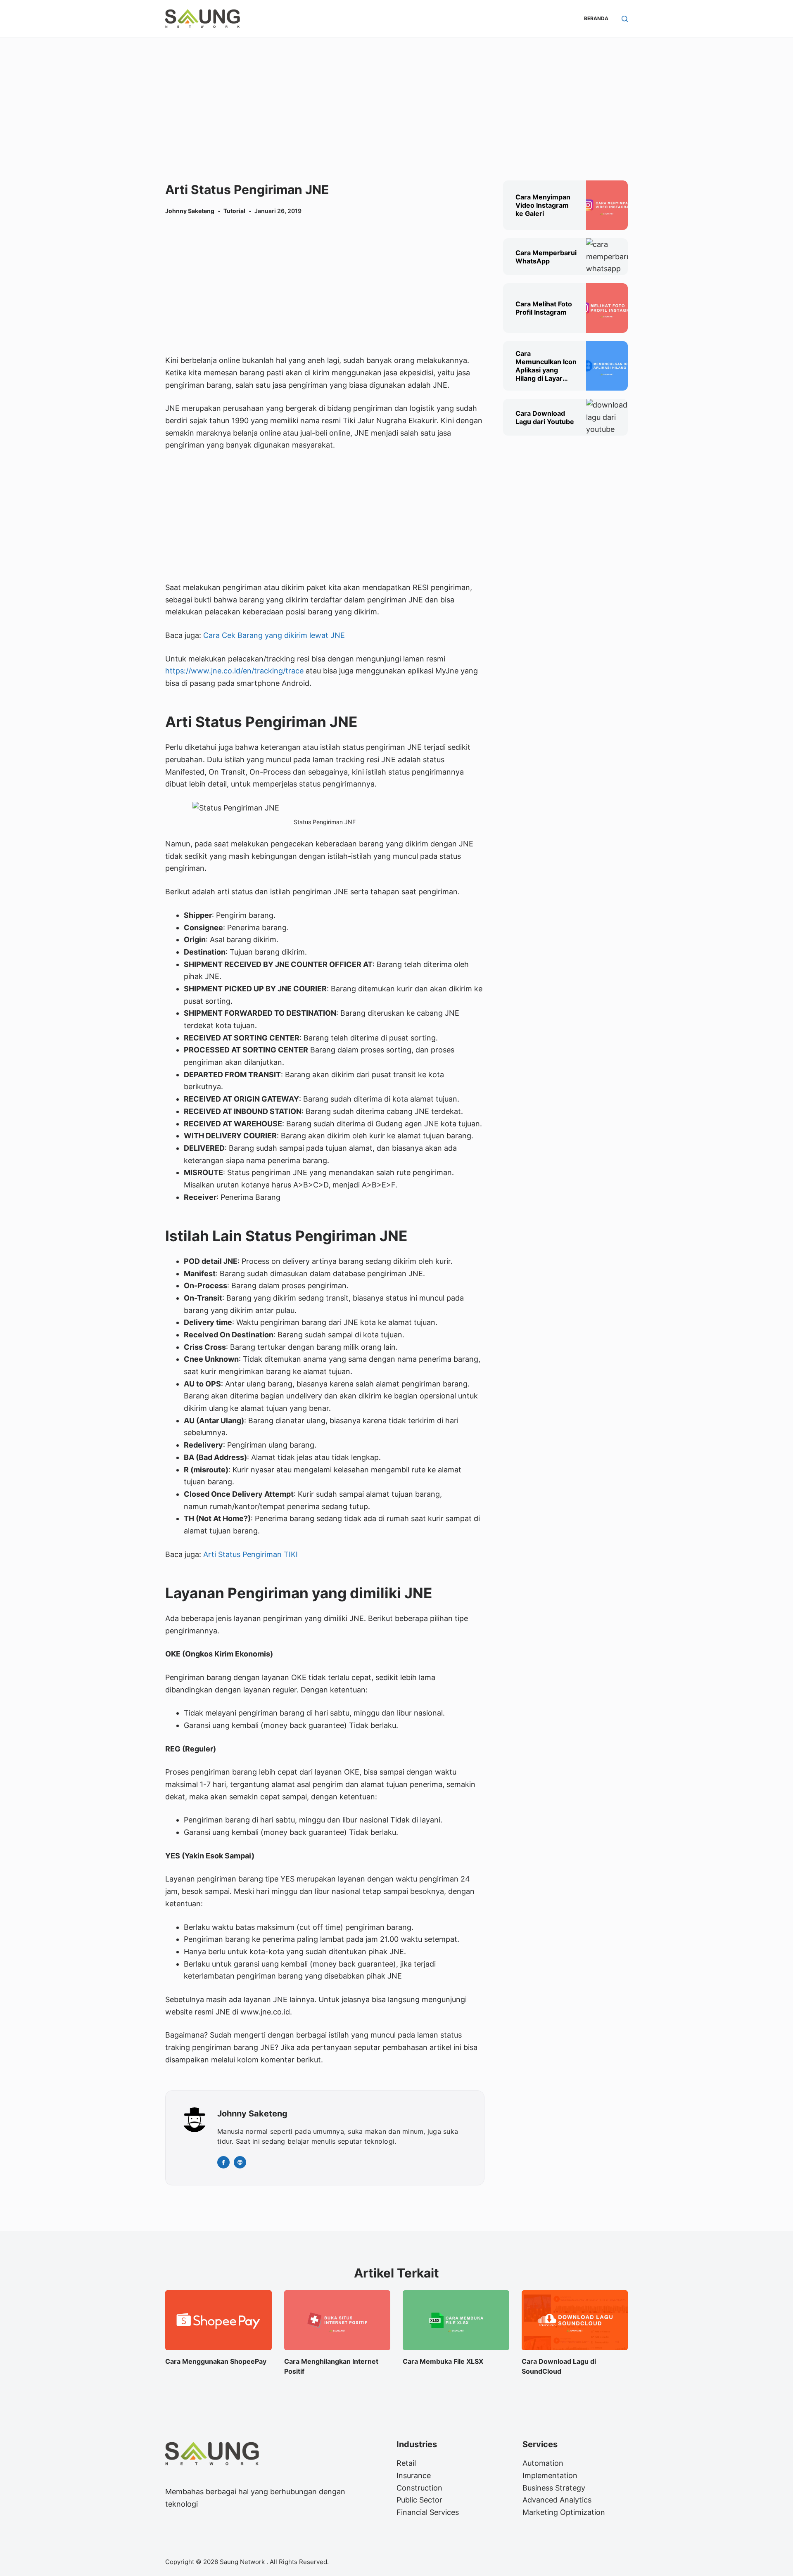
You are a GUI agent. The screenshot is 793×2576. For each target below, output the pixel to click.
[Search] (625, 19)
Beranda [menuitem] (596, 18)
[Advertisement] (396, 99)
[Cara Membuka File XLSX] (456, 2320)
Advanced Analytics (557, 2500)
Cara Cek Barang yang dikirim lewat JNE (274, 635)
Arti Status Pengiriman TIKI (250, 1554)
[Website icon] (240, 2162)
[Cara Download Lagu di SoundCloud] (575, 2320)
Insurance (414, 2475)
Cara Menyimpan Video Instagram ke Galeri (543, 205)
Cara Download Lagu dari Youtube (545, 417)
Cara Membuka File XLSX (443, 2361)
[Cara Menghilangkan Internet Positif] (337, 2320)
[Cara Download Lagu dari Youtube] (607, 417)
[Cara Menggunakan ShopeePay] (218, 2320)
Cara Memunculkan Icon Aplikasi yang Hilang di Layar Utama (546, 366)
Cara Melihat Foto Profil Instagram (544, 308)
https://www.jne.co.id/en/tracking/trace (234, 671)
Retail (406, 2463)
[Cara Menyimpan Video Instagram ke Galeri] (607, 205)
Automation (543, 2463)
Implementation (550, 2475)
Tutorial (234, 211)
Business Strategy (554, 2488)
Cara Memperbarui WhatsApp (546, 257)
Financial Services (428, 2512)
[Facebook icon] (223, 2162)
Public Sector (419, 2500)
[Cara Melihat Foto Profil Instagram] (607, 308)
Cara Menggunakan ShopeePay (216, 2361)
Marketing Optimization (564, 2512)
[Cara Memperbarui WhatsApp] (609, 257)
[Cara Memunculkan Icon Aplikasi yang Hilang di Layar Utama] (607, 366)
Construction (419, 2488)
